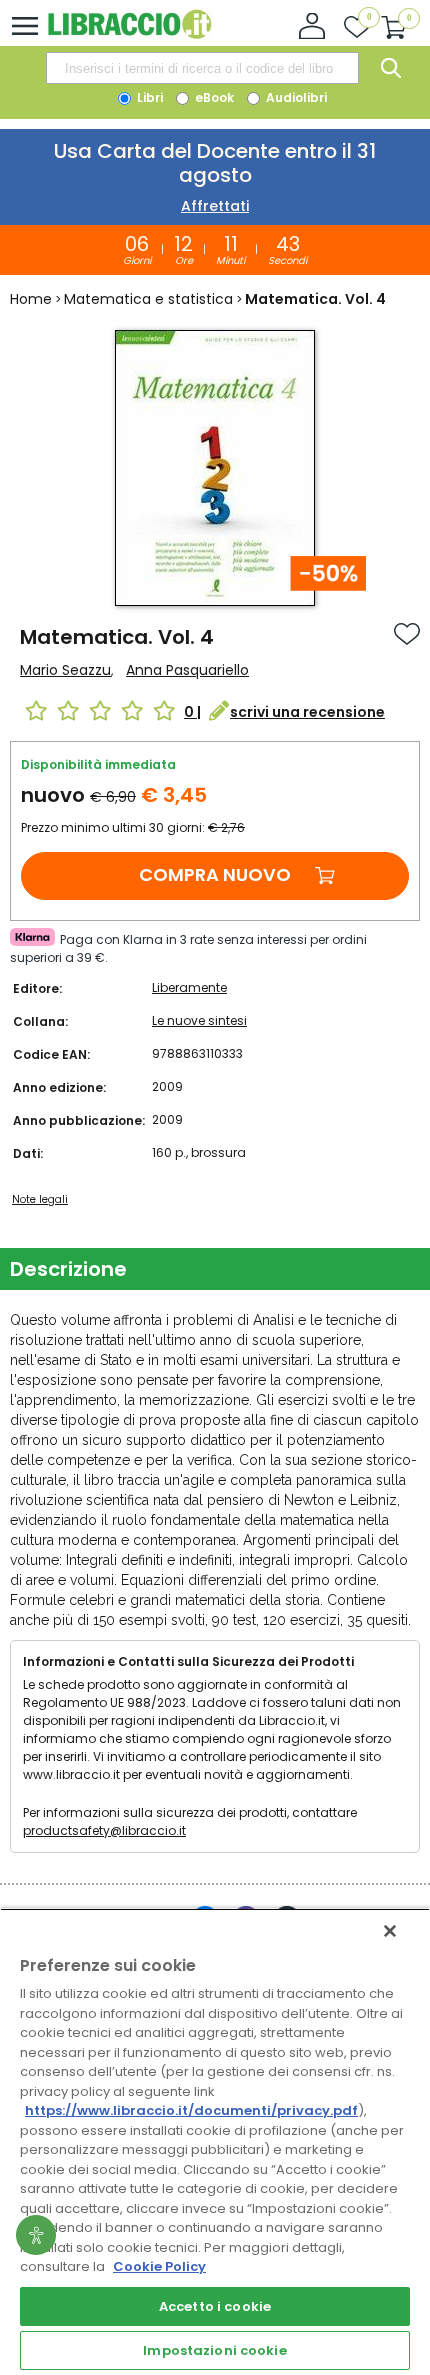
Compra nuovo (215, 874)
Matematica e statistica (148, 299)
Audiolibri (295, 97)
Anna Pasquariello (187, 670)
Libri (148, 97)
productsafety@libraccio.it (104, 1830)
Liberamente (189, 987)
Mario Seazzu (65, 670)
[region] (215, 2141)
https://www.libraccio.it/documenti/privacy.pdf (191, 2110)
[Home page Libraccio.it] (129, 34)
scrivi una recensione (307, 712)
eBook (213, 97)
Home (31, 299)
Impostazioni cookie (214, 2350)
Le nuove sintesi (199, 1020)
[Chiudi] (390, 1931)
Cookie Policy (159, 2266)
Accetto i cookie (215, 2306)
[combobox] (202, 68)
